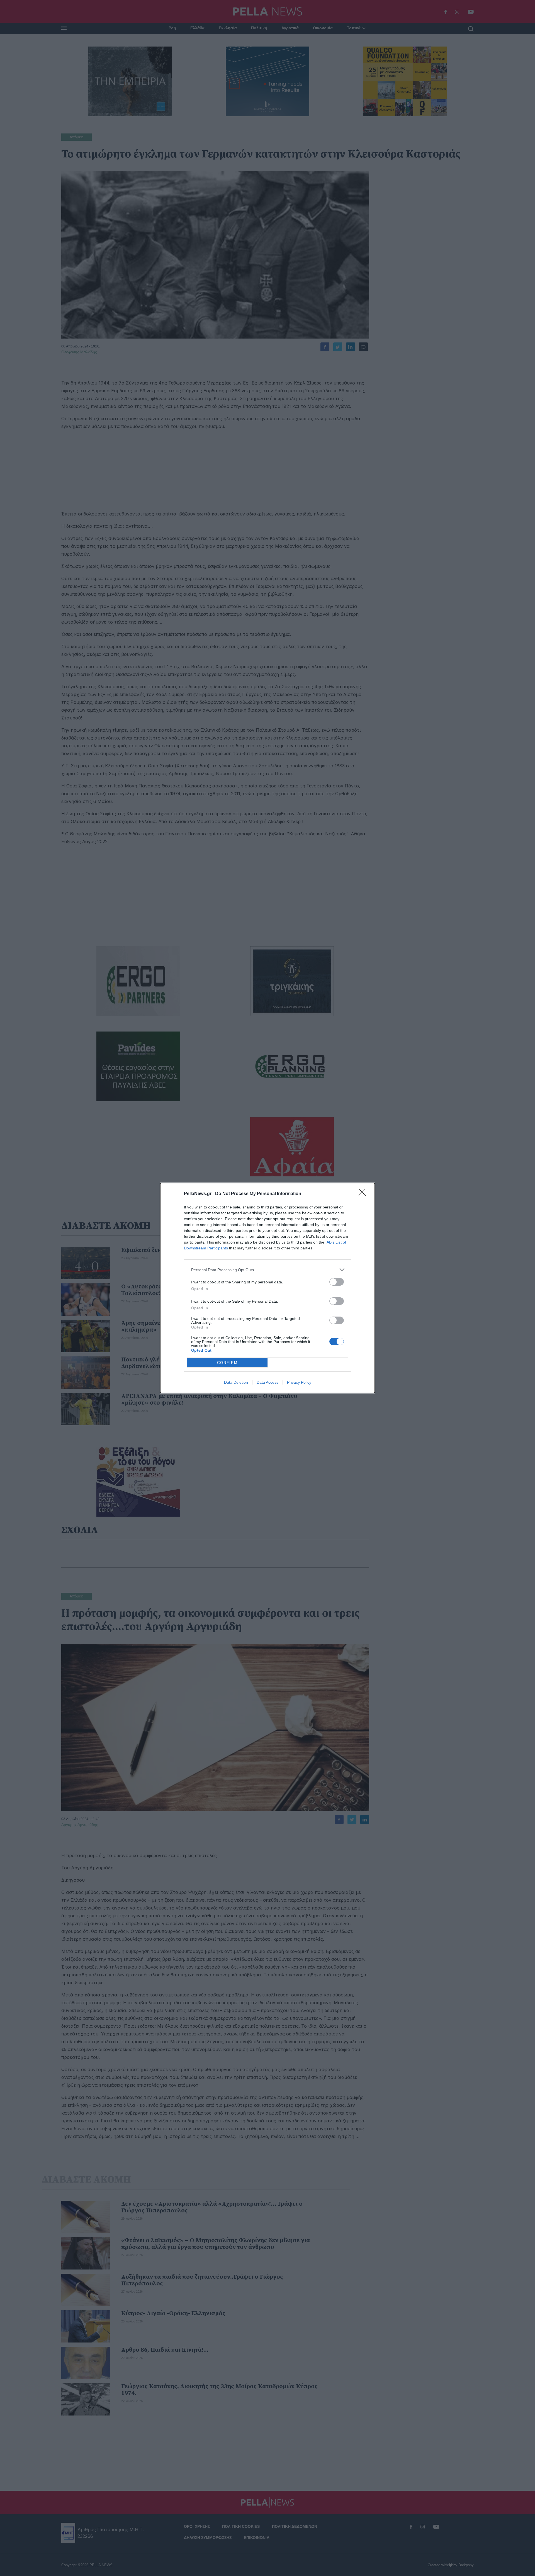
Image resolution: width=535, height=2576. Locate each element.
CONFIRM (227, 1363)
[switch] (337, 1282)
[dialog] (267, 1288)
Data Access (267, 1382)
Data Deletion (236, 1382)
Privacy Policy (299, 1382)
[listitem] (267, 1270)
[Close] (364, 1194)
